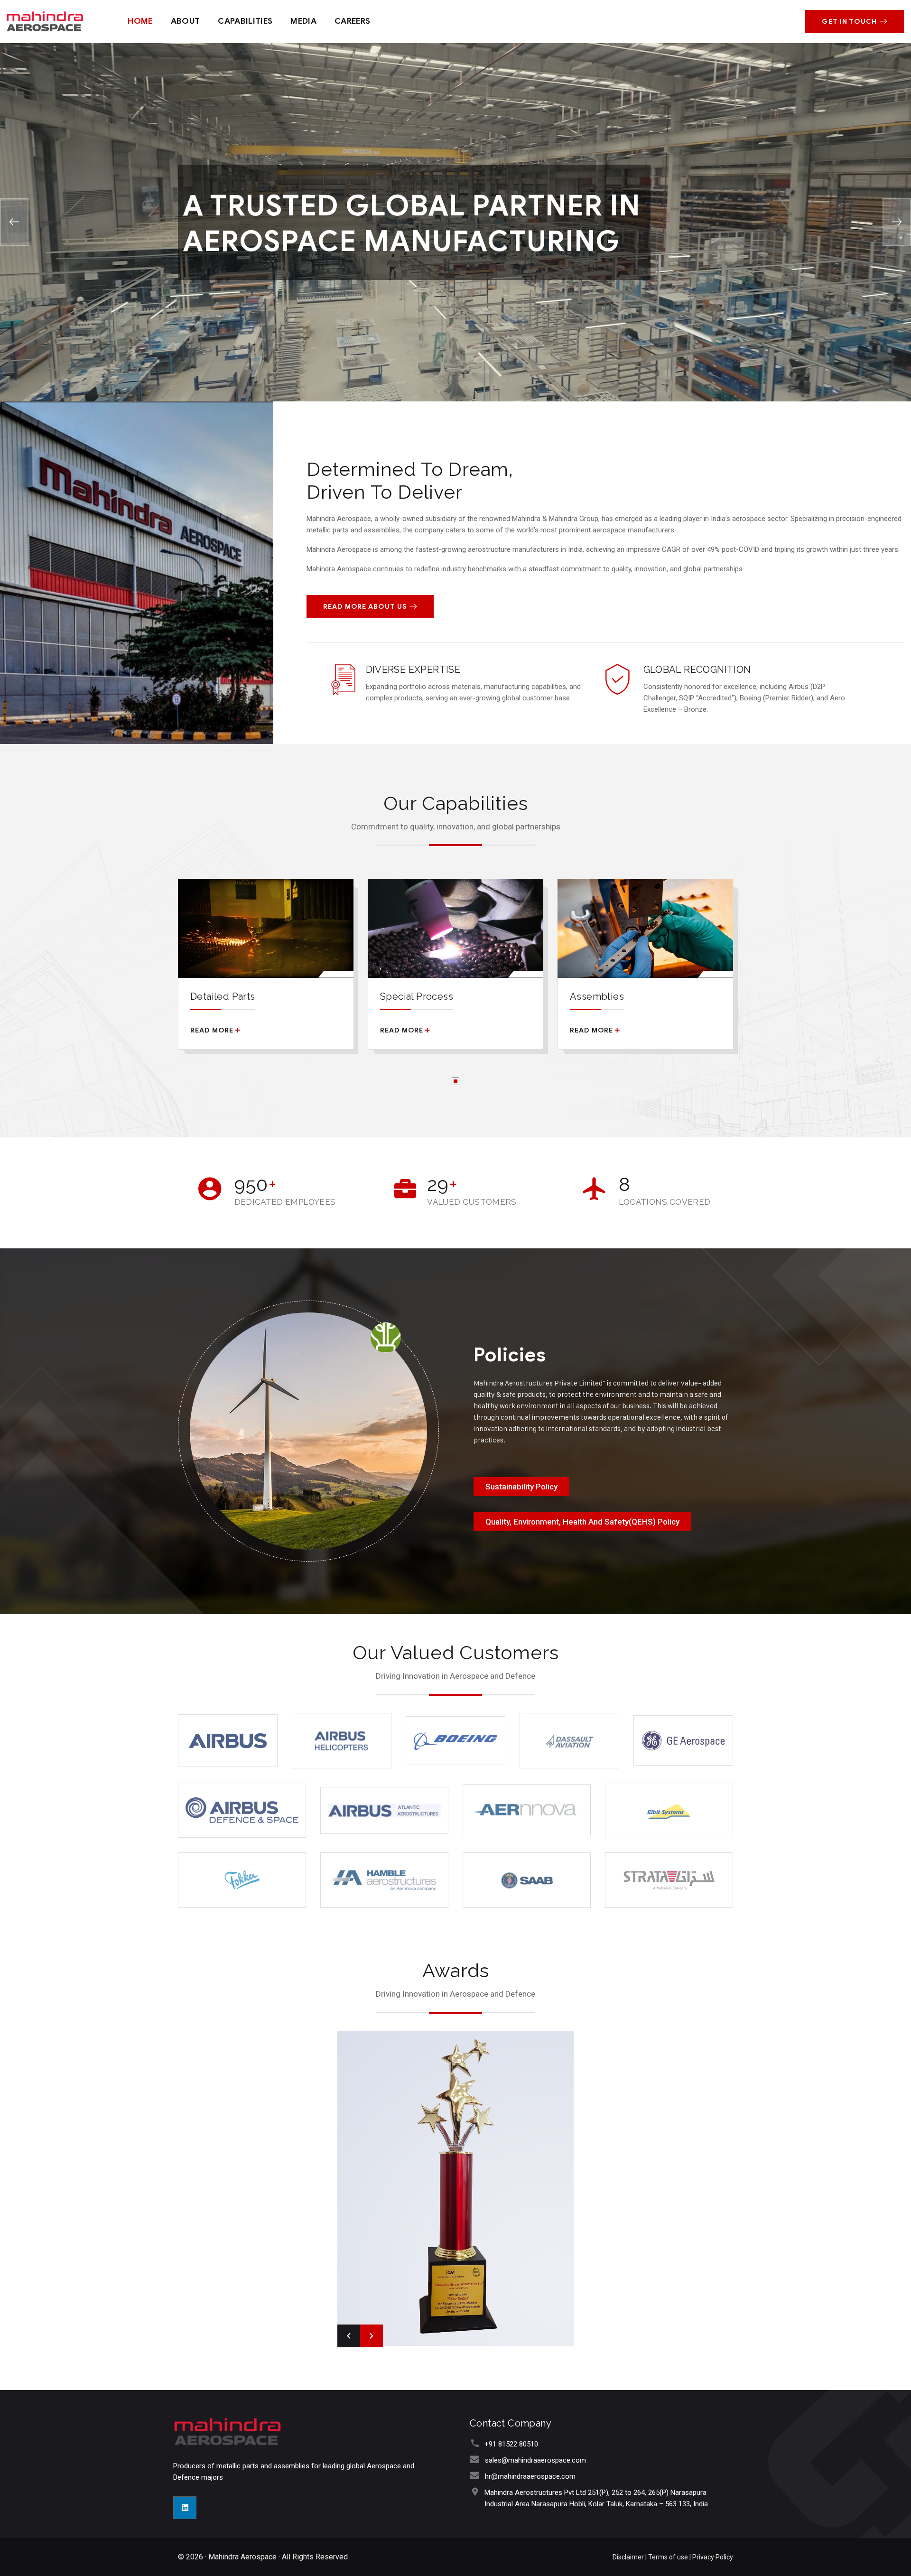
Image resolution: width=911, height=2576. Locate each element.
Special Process (417, 996)
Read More (212, 1030)
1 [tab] (455, 1081)
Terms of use (669, 2557)
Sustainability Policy (521, 1487)
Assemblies (597, 996)
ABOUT (186, 21)
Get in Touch (849, 22)
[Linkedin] (185, 2508)
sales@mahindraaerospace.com (535, 2460)
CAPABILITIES (245, 21)
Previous (349, 2336)
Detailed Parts (223, 996)
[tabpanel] (266, 971)
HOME (140, 21)
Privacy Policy (713, 2557)
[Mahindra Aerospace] (45, 21)
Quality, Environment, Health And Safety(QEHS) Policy (582, 1522)
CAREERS (352, 21)
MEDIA (303, 21)
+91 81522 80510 (511, 2444)
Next (372, 2336)
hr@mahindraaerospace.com (530, 2476)
